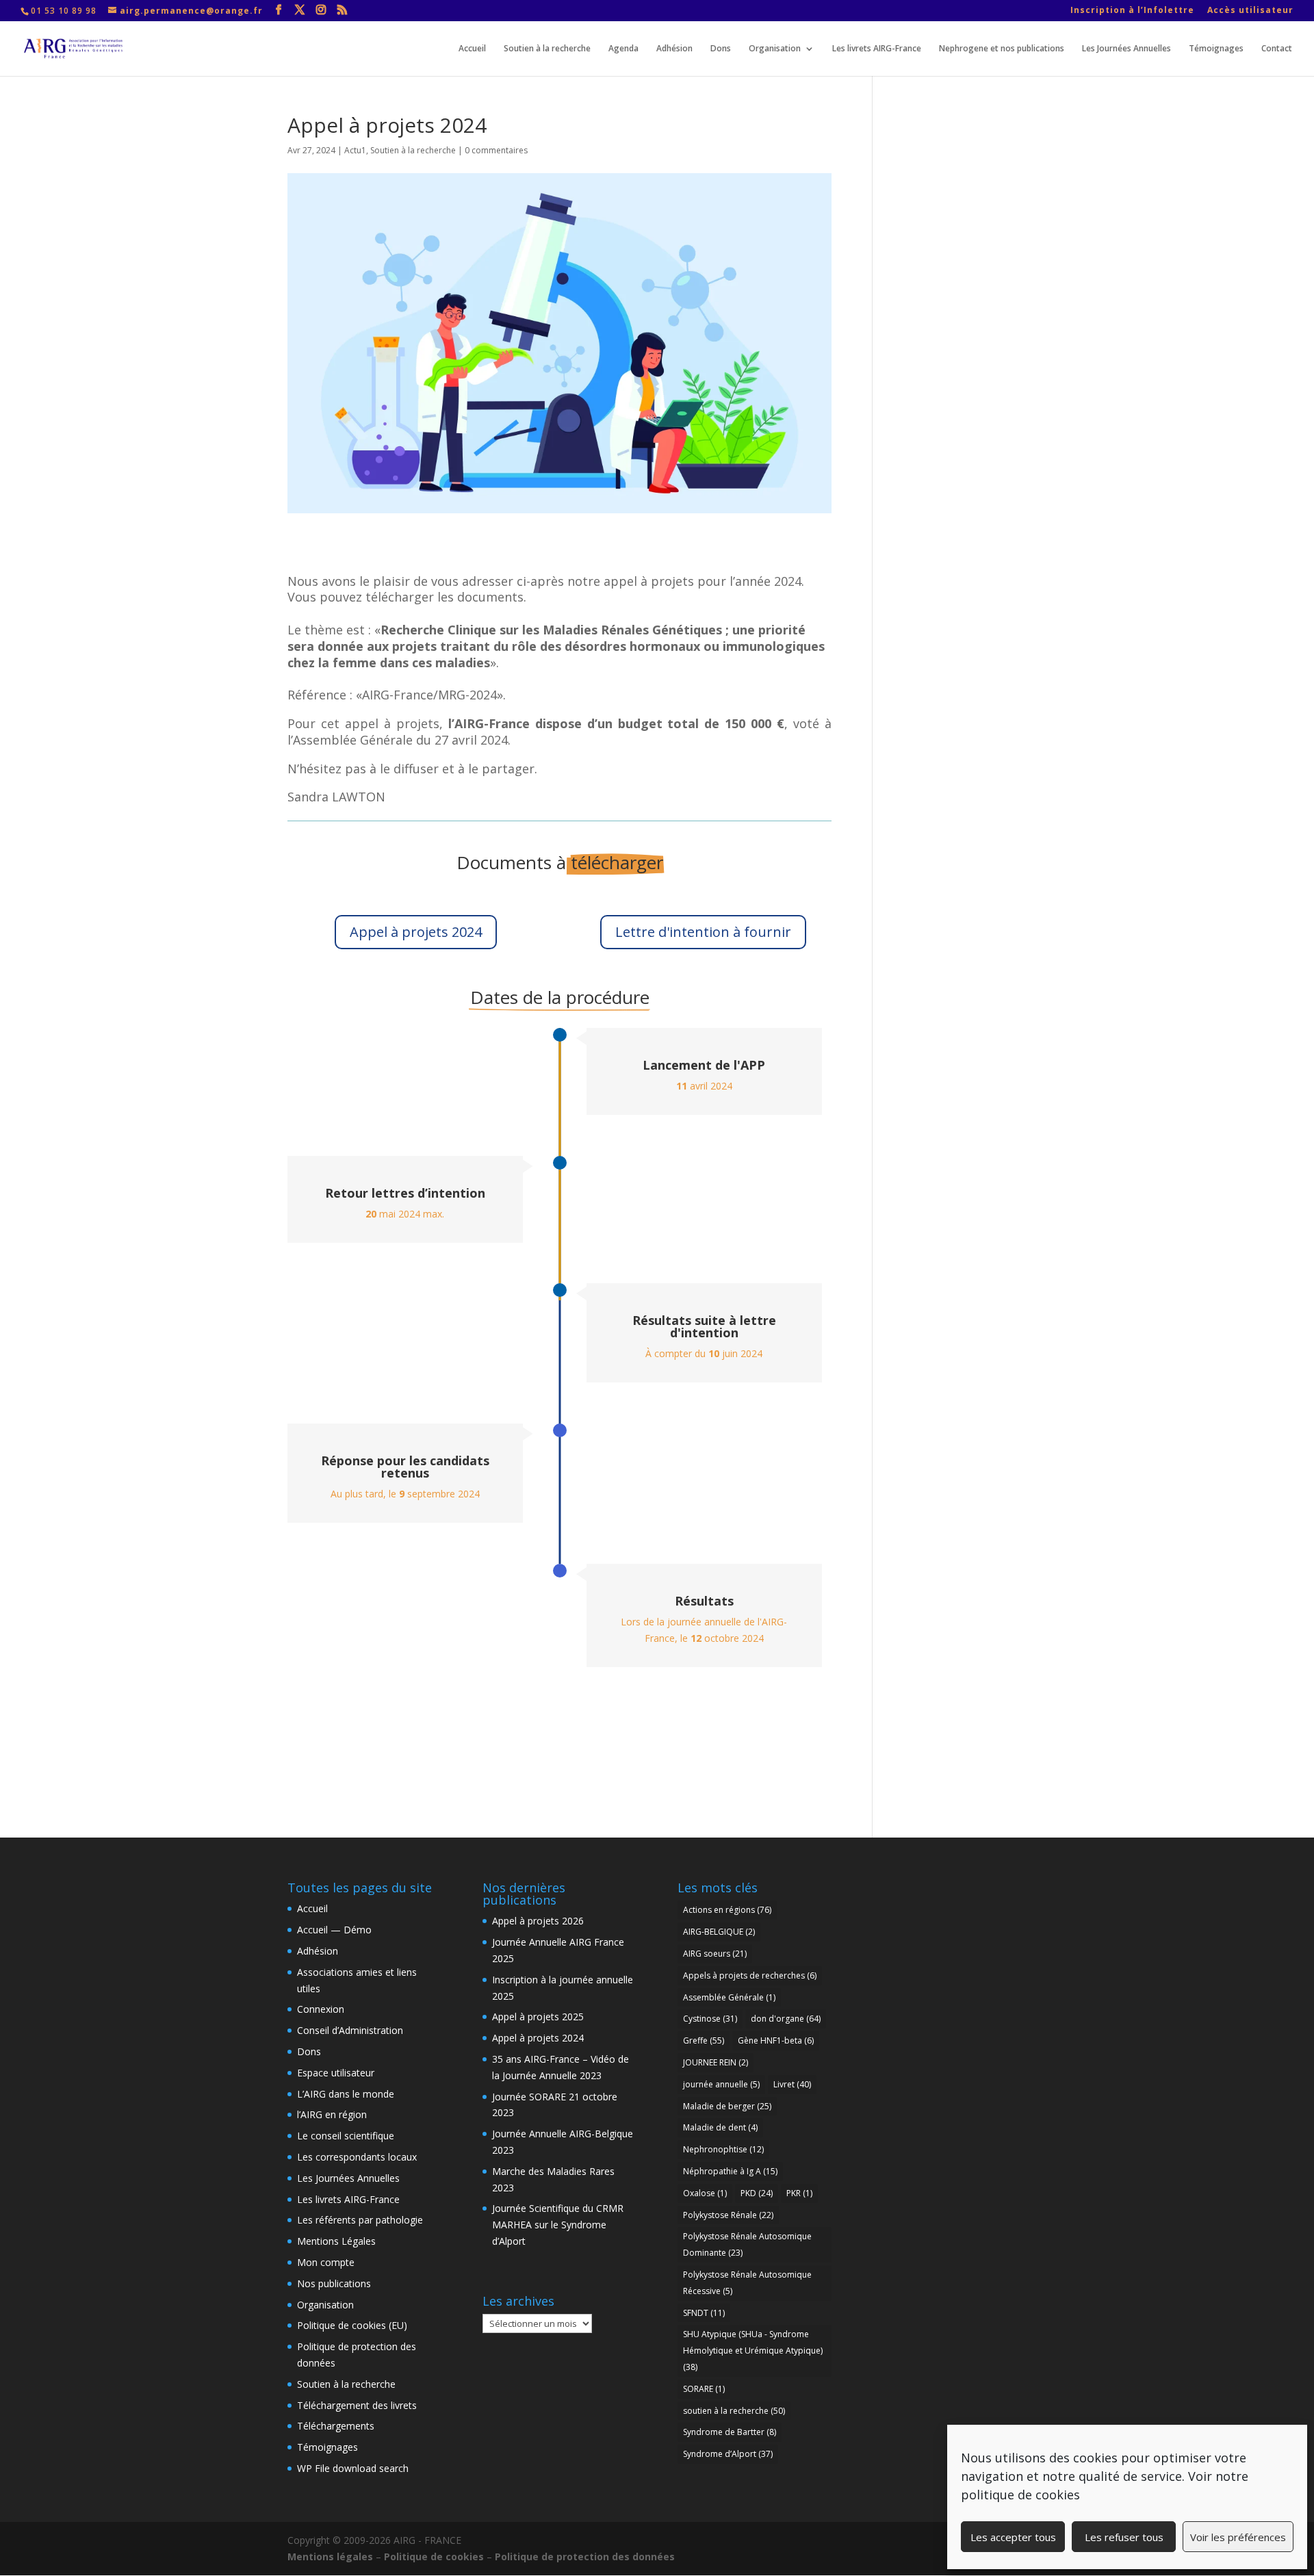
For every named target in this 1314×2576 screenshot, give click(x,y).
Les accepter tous (1013, 2537)
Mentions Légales (336, 2241)
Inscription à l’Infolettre (1132, 11)
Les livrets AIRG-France (877, 49)
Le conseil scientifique (346, 2136)
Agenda (623, 49)
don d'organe (786, 2019)
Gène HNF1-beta (776, 2040)
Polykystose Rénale (728, 2215)
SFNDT (704, 2313)
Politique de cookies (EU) (352, 2325)
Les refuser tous (1124, 2537)
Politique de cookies (434, 2556)
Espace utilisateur (336, 2073)
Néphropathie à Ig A (730, 2171)
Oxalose (705, 2193)
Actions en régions (727, 1910)
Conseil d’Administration (350, 2030)
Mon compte (326, 2262)
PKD (757, 2193)
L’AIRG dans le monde (346, 2094)
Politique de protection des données (585, 2556)
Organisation (775, 49)
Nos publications (334, 2283)
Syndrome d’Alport (728, 2454)
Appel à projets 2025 (538, 2017)
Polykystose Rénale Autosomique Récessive (747, 2283)
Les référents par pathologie (360, 2220)
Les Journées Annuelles (1126, 49)
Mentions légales (330, 2556)
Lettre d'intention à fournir (703, 932)
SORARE (704, 2389)
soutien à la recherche (734, 2411)
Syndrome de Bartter (730, 2432)
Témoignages (1216, 49)
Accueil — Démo (334, 1930)
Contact (1277, 49)
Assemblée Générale (729, 1997)
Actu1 (355, 150)
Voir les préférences (1238, 2537)
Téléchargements (336, 2426)
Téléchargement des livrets (357, 2405)
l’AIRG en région (332, 2114)
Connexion (321, 2009)
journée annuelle (721, 2084)
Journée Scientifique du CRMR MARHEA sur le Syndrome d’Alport (558, 2225)
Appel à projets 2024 (416, 932)
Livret (792, 2084)
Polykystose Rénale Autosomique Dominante (747, 2244)
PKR (799, 2193)
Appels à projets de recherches (750, 1975)
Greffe (704, 2040)
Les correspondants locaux (357, 2157)
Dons (721, 49)
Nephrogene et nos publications (1002, 49)
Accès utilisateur (1250, 11)
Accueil (472, 49)
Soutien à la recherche (547, 49)
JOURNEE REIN (716, 2062)
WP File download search (353, 2468)
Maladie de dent (720, 2127)
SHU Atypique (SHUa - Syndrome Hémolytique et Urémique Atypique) (753, 2350)
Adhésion (674, 49)
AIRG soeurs (715, 1954)
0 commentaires (496, 150)
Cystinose (710, 2019)
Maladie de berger (727, 2106)
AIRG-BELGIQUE (719, 1932)
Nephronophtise (723, 2149)
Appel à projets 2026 (538, 1921)
